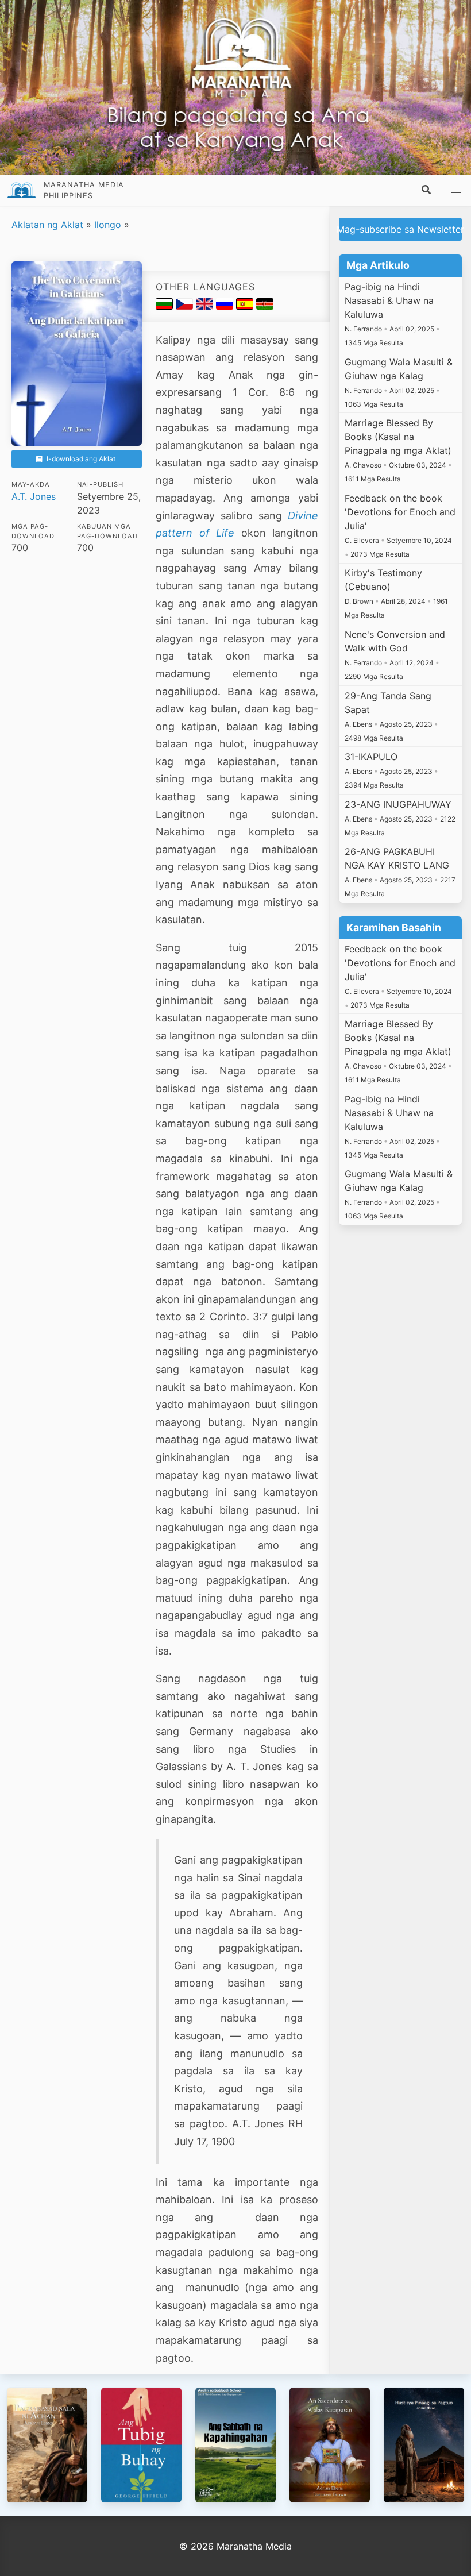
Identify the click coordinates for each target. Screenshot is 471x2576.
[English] (206, 306)
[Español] (246, 306)
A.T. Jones (34, 496)
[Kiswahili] (265, 306)
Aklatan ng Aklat (47, 225)
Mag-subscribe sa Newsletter (400, 229)
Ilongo (108, 225)
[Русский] (226, 306)
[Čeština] (186, 306)
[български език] (166, 306)
